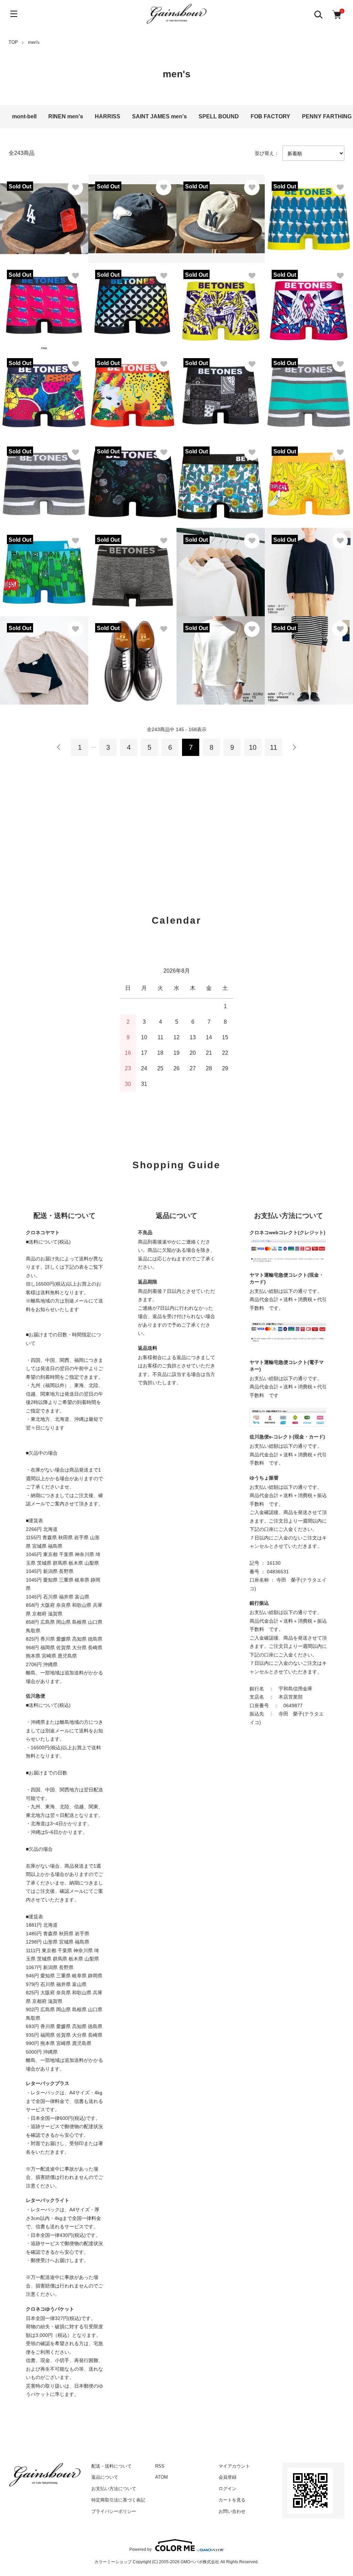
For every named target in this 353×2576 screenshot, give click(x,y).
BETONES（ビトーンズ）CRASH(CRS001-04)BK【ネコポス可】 (132, 568)
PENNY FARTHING (327, 116)
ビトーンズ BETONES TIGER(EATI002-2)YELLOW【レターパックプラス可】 (220, 303)
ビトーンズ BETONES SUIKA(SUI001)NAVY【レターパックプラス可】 (44, 391)
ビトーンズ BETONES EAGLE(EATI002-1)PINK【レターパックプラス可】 (309, 303)
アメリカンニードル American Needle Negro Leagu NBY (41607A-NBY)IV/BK (221, 215)
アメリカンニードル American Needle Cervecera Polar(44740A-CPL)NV (132, 215)
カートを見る (232, 2500)
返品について (105, 2477)
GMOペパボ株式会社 (200, 2562)
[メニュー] (14, 14)
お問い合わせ (232, 2511)
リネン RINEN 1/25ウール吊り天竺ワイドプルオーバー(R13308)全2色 (308, 568)
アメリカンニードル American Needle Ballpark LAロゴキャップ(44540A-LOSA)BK (44, 215)
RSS (160, 2466)
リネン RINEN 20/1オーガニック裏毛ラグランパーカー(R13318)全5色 (219, 568)
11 (274, 747)
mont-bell (24, 116)
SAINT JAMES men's (159, 116)
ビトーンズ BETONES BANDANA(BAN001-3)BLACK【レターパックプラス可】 (220, 391)
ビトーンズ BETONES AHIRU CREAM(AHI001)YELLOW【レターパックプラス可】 (309, 215)
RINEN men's (66, 116)
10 (253, 747)
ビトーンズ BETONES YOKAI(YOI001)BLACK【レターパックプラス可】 (132, 303)
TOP (13, 42)
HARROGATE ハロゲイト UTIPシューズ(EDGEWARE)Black (132, 656)
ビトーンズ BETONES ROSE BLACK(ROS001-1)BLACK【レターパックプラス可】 (132, 480)
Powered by (140, 2549)
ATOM (162, 2477)
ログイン (228, 2489)
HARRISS (108, 116)
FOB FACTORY (270, 116)
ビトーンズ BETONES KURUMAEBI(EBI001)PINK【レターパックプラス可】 (44, 303)
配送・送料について (112, 2466)
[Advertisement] (176, 825)
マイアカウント (234, 2466)
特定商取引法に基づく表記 (118, 2500)
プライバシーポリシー (114, 2511)
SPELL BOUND (219, 116)
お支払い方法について (114, 2489)
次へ (294, 747)
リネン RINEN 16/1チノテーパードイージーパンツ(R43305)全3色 (308, 656)
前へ (59, 747)
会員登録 (228, 2477)
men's (34, 42)
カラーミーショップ (113, 2562)
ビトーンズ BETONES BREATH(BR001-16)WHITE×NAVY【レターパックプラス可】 (43, 480)
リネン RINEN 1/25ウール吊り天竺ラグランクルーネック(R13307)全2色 (43, 656)
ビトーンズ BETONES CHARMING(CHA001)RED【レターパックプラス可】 (132, 391)
